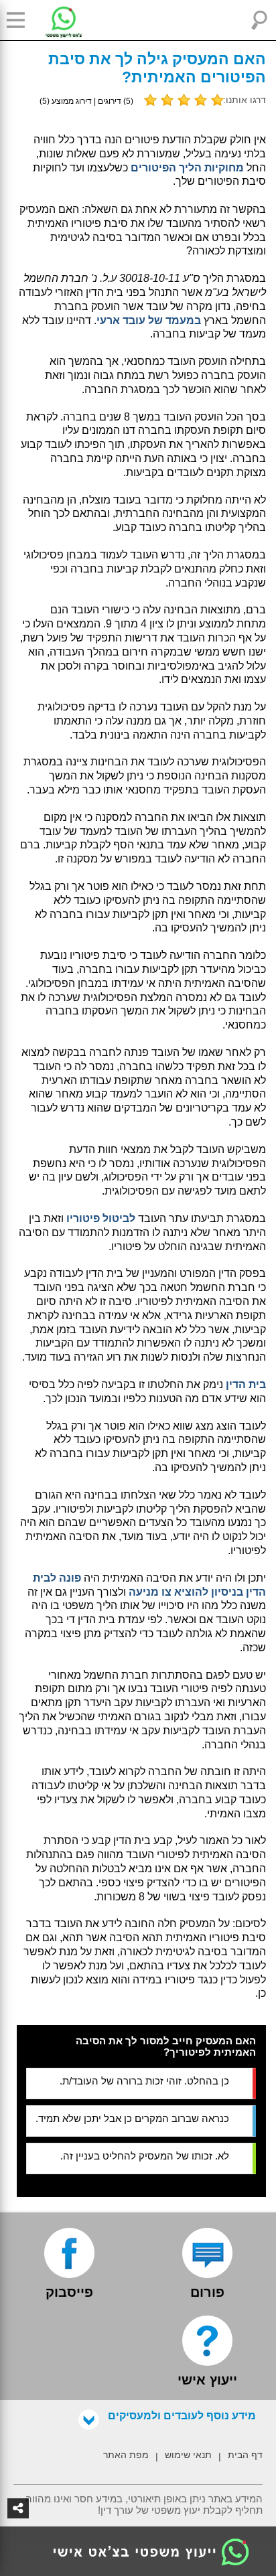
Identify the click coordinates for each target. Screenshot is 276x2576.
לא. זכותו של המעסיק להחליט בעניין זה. (145, 2156)
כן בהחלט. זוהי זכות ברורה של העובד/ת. (144, 2081)
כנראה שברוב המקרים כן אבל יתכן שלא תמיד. (132, 2118)
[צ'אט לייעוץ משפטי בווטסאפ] (54, 20)
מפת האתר (126, 2455)
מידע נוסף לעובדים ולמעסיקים (182, 2416)
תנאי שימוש (188, 2455)
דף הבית (245, 2455)
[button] (20, 20)
